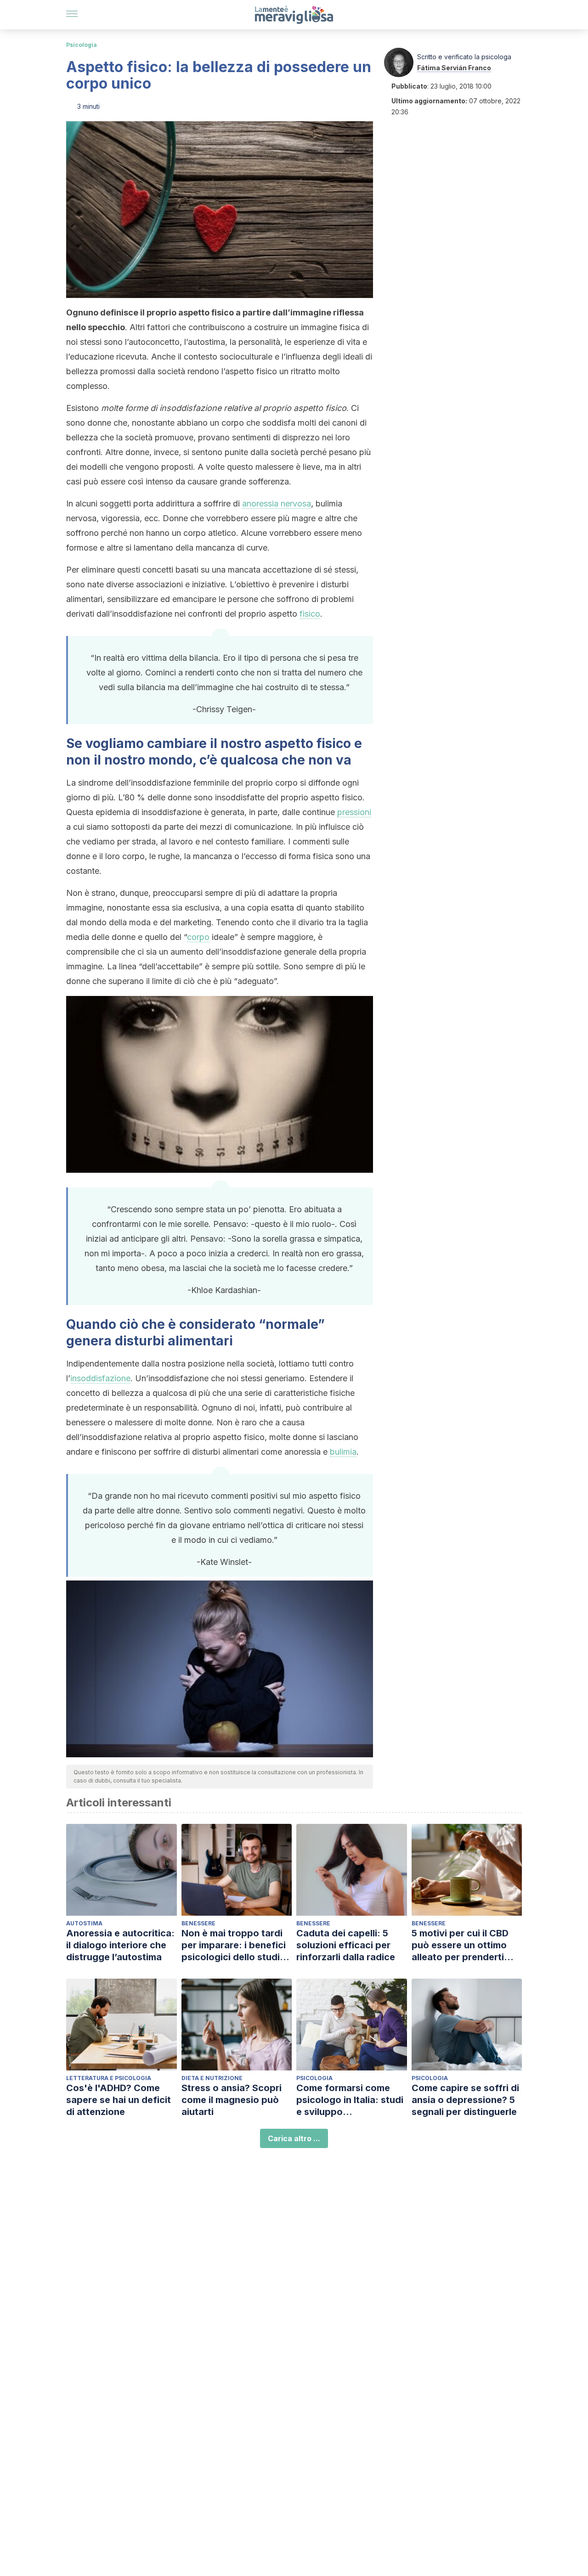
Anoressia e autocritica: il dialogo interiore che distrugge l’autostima (120, 1945)
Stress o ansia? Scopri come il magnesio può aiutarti (232, 2100)
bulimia (343, 1452)
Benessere (198, 1923)
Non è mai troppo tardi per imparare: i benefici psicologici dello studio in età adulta (234, 1945)
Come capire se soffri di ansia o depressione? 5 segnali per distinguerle (465, 2100)
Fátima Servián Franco (454, 68)
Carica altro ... (294, 2138)
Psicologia (82, 45)
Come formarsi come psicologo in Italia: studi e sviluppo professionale (350, 2100)
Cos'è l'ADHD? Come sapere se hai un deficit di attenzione (119, 2100)
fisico (310, 614)
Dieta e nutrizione (212, 2078)
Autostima (84, 1923)
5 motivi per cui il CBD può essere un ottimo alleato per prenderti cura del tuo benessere (463, 1945)
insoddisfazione (100, 1378)
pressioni (354, 812)
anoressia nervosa (277, 503)
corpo (198, 937)
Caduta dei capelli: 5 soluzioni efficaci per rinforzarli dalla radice (346, 1945)
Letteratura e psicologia (109, 2078)
